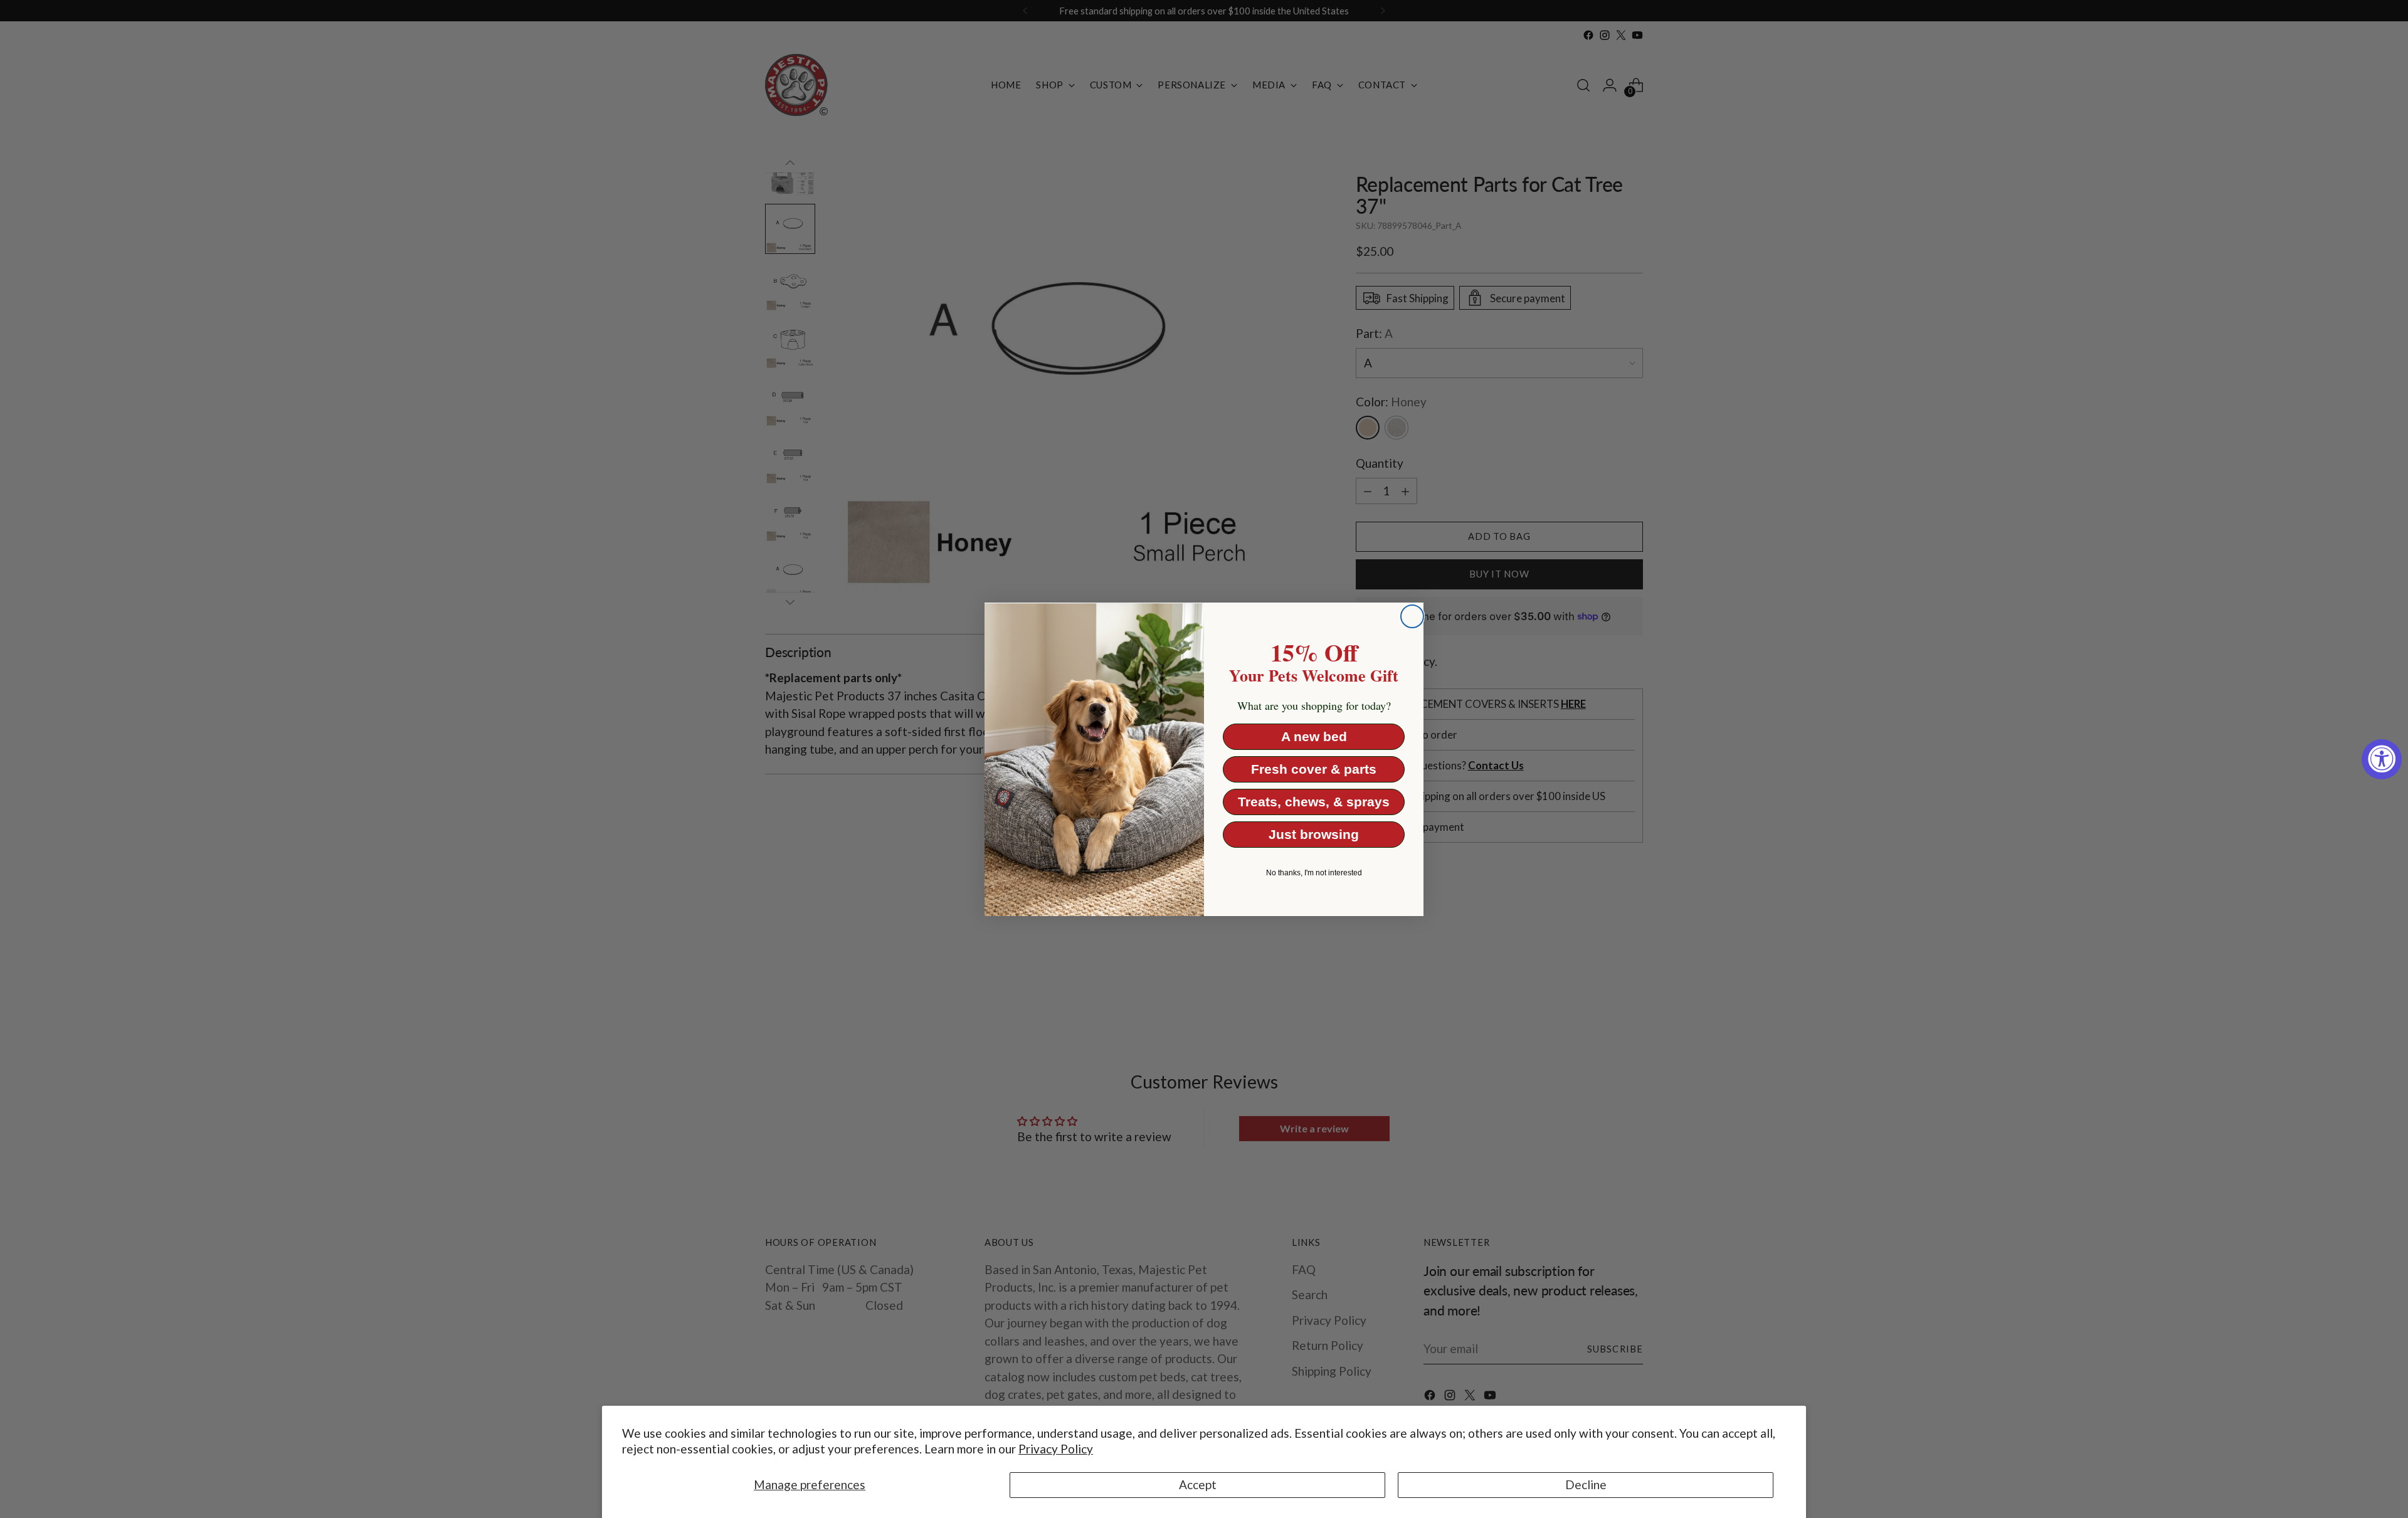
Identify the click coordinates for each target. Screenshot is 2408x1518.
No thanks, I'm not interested (1314, 873)
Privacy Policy (1056, 1449)
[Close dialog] (1412, 616)
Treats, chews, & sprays (1314, 802)
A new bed (1314, 736)
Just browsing (1314, 834)
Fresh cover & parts (1314, 769)
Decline (1586, 1484)
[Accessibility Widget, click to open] (2382, 759)
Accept (1198, 1484)
